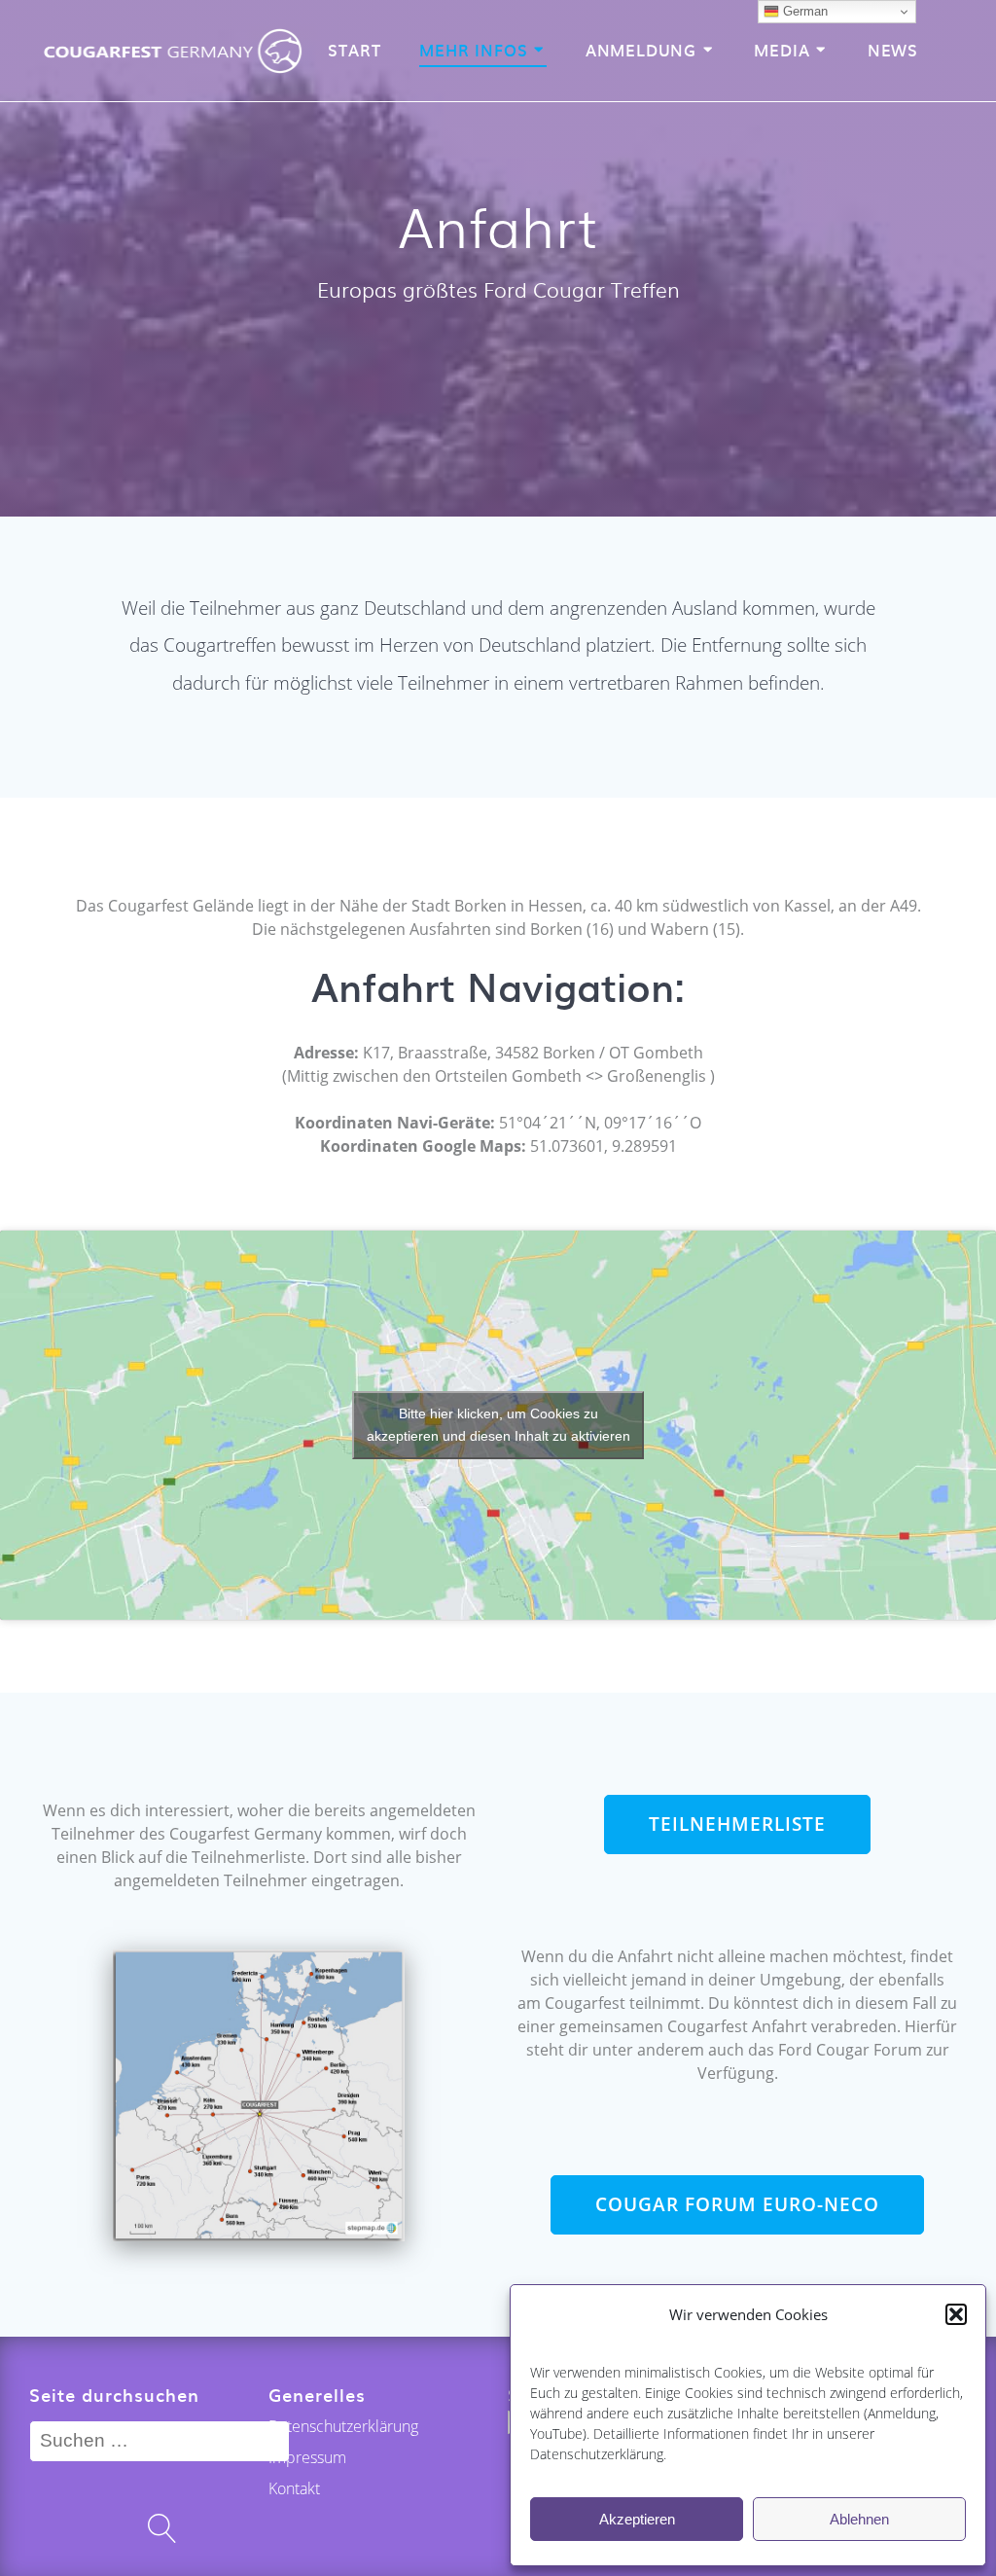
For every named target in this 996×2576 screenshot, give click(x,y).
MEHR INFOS (473, 50)
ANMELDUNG (641, 50)
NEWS (893, 50)
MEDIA (782, 50)
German (803, 11)
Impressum (307, 2457)
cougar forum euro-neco (737, 2204)
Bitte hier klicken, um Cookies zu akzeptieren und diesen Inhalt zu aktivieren (498, 1425)
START (354, 50)
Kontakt (294, 2488)
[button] (956, 2314)
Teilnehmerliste (737, 1824)
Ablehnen (859, 2519)
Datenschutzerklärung (343, 2426)
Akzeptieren (637, 2519)
